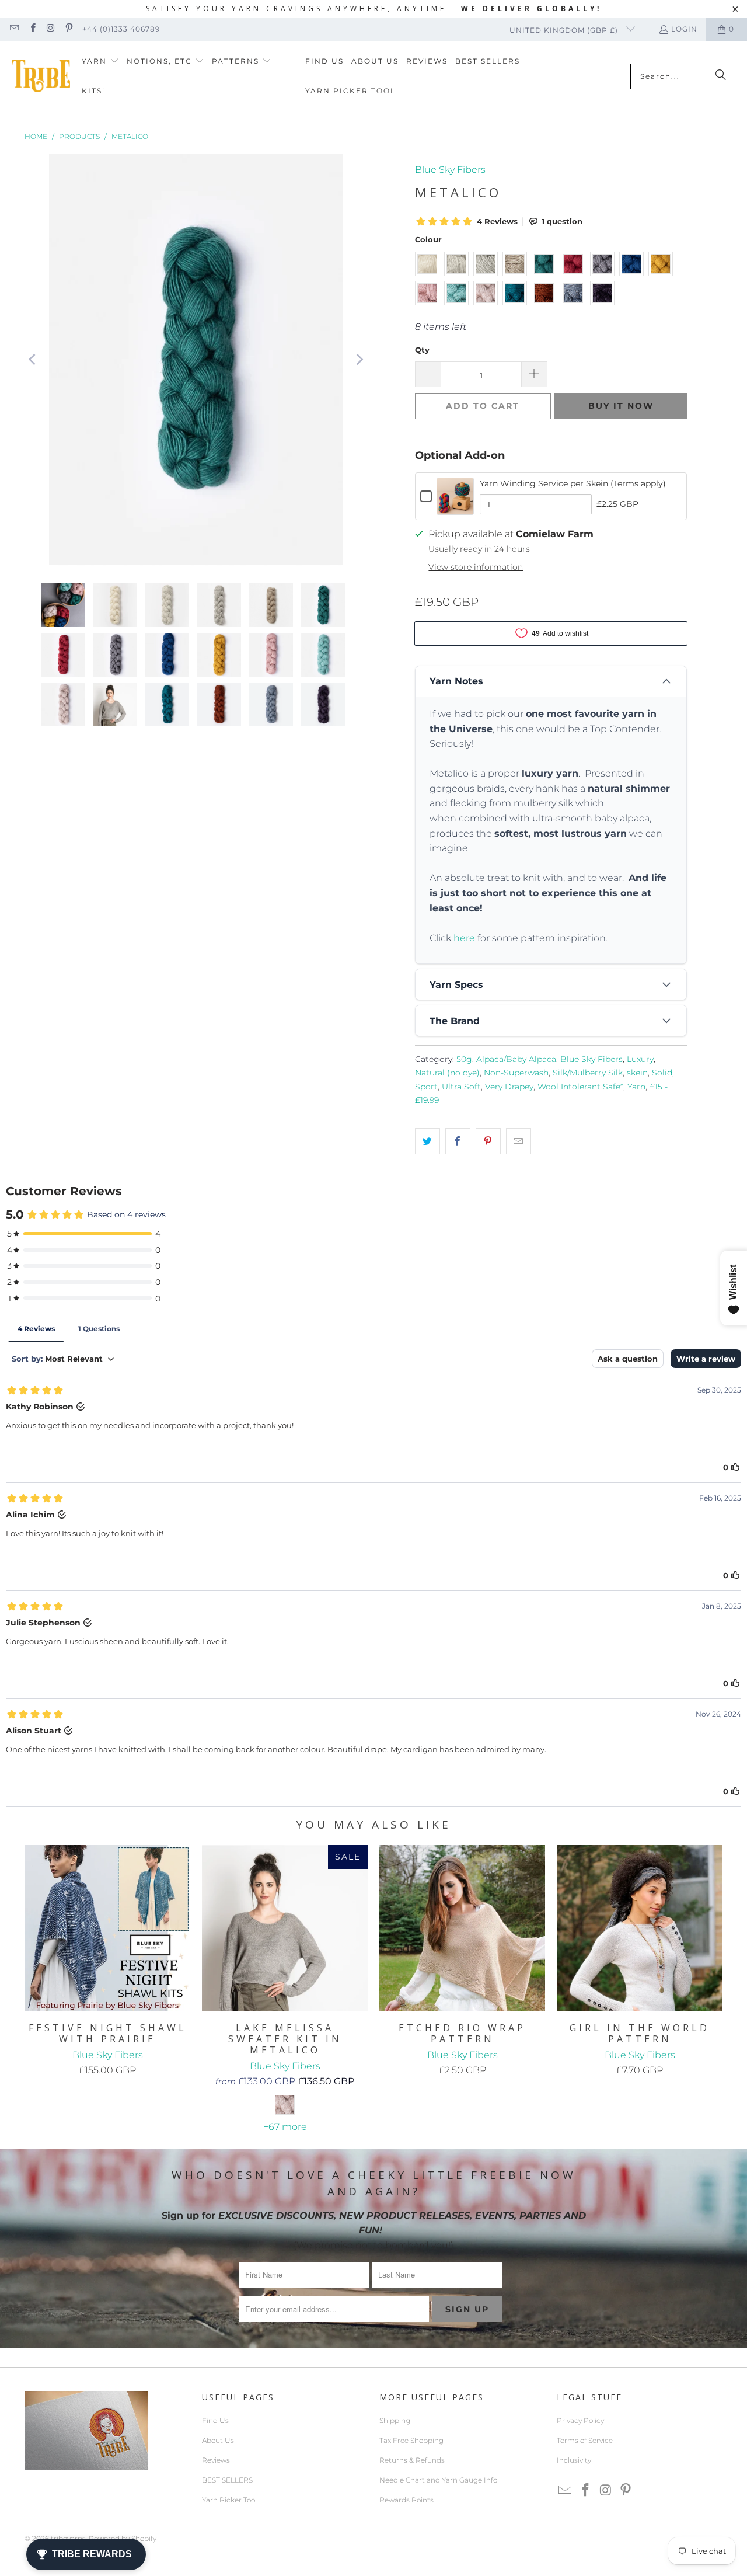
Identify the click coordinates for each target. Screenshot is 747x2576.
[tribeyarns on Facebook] (32, 29)
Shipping (395, 2420)
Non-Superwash (516, 1073)
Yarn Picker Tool (229, 2500)
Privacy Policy (580, 2420)
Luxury (640, 1059)
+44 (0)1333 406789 (121, 29)
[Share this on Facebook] (458, 1141)
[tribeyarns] (41, 76)
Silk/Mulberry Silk (588, 1073)
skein (637, 1073)
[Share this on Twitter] (427, 1141)
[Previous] (33, 360)
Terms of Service (585, 2440)
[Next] (359, 360)
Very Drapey (509, 1087)
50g (464, 1059)
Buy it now (621, 406)
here (464, 938)
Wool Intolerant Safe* (580, 1087)
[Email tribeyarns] (14, 29)
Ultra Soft (461, 1087)
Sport (426, 1087)
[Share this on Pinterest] (488, 1141)
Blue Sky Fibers (450, 170)
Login (684, 29)
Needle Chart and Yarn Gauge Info (438, 2480)
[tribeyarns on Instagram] (50, 29)
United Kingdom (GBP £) (565, 30)
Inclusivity (574, 2460)
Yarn (636, 1087)
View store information (476, 567)
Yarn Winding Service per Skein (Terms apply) (573, 483)
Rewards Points (406, 2500)
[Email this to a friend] (519, 1141)
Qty (422, 350)
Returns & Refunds (412, 2460)
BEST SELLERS (227, 2480)
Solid (662, 1073)
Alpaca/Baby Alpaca (516, 1059)
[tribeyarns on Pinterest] (69, 29)
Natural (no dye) (447, 1073)
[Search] (721, 76)
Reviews (216, 2460)
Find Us (215, 2420)
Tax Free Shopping (411, 2440)
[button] (100, 62)
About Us (218, 2440)
